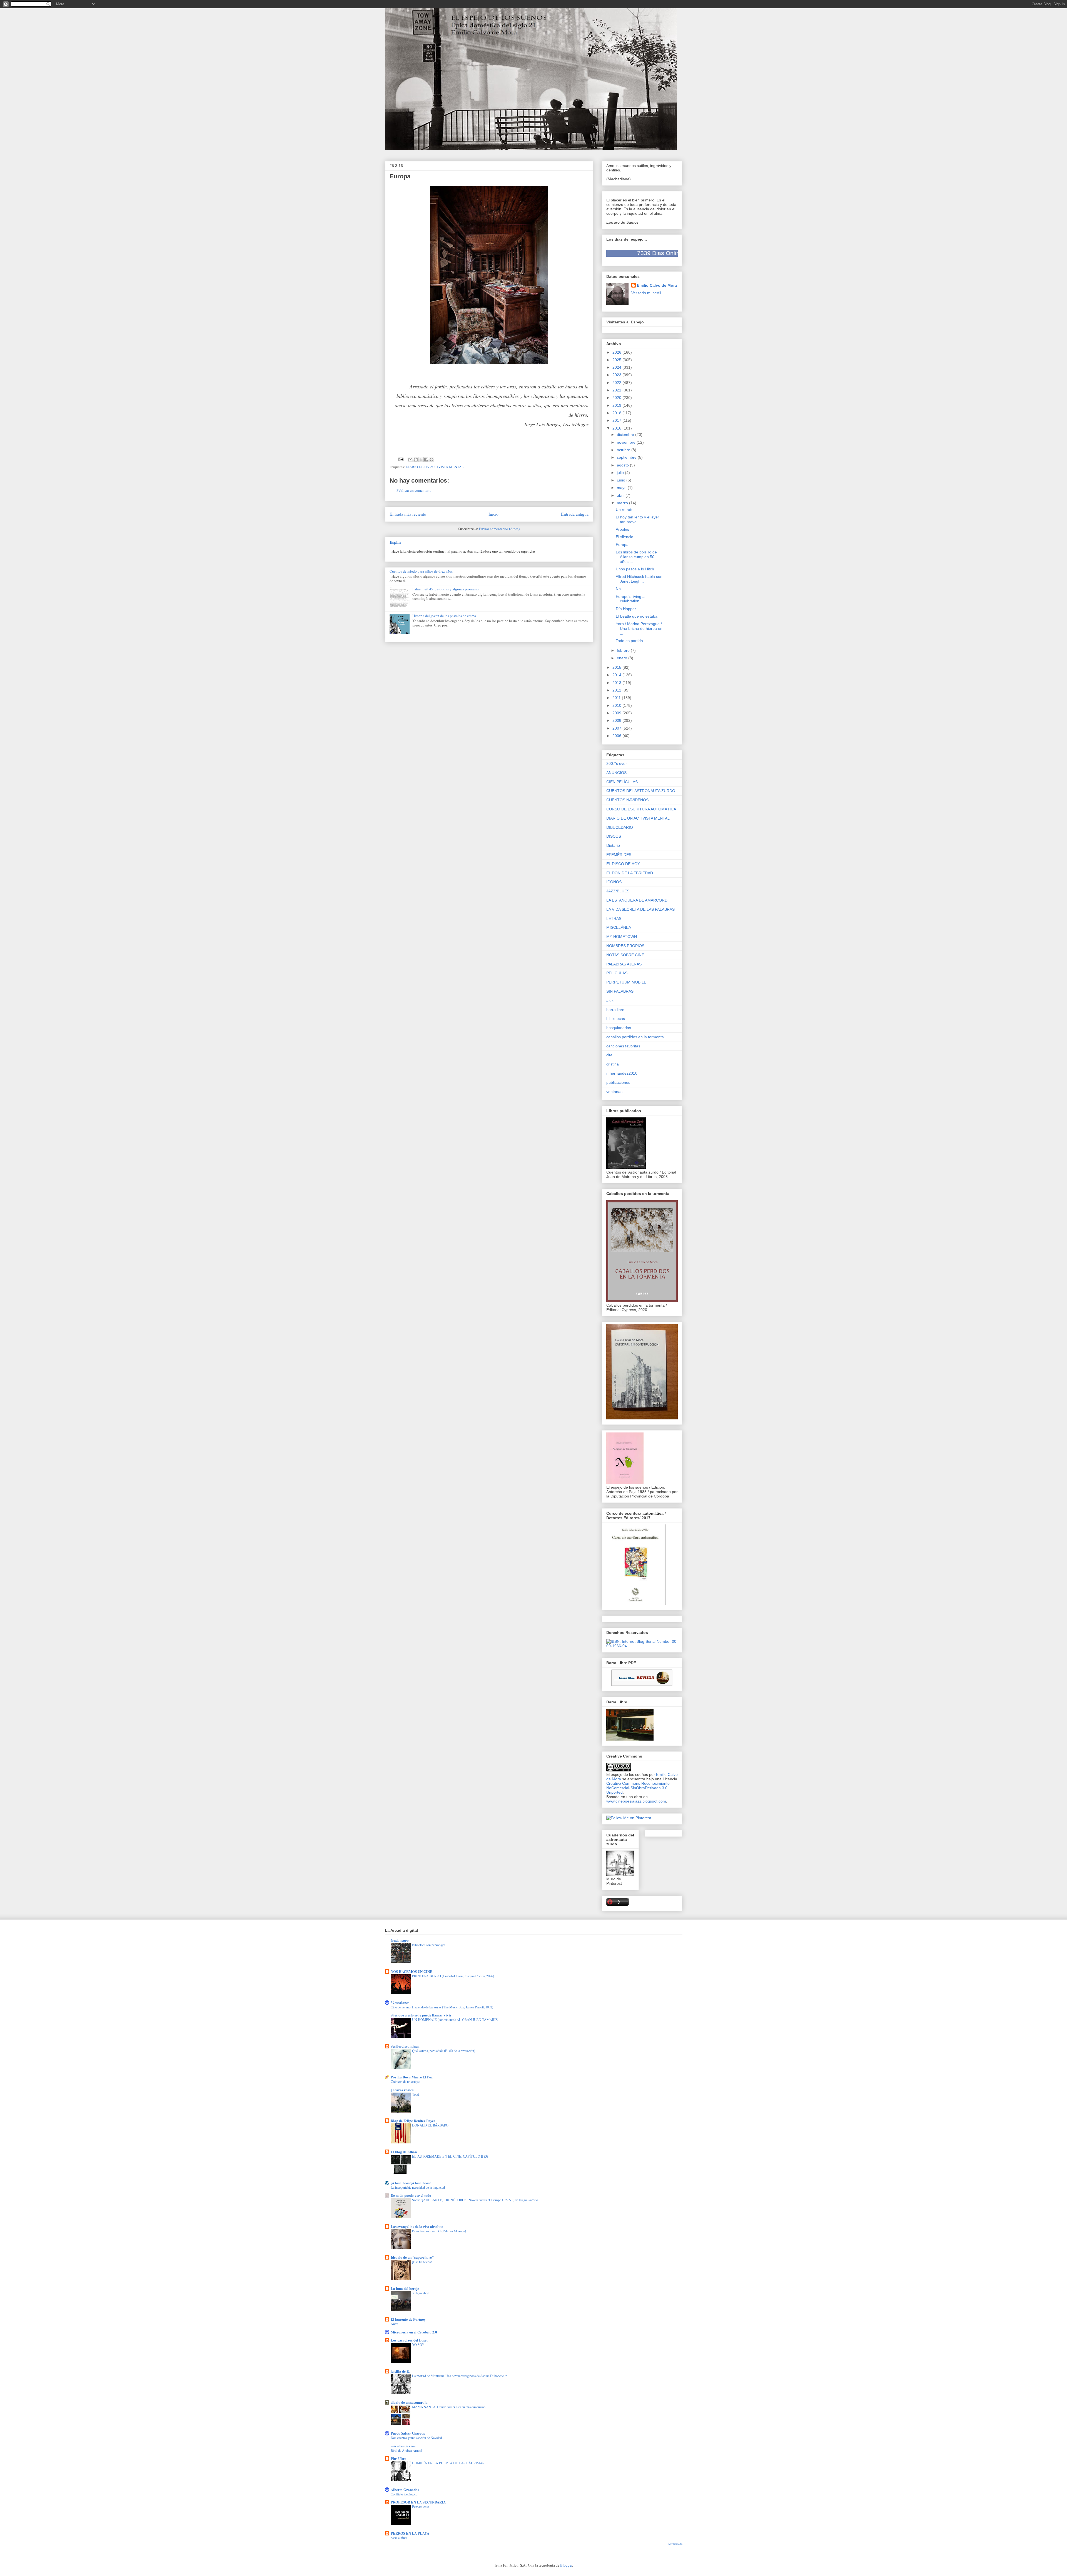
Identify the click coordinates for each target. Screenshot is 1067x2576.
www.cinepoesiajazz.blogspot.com (636, 1801)
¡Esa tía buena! (422, 2262)
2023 (617, 375)
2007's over (617, 763)
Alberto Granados (405, 2489)
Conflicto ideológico (404, 2494)
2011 (617, 698)
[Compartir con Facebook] (426, 460)
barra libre (615, 1010)
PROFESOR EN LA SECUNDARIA (418, 2502)
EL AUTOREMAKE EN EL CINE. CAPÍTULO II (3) (450, 2156)
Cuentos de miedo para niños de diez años (421, 571)
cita (609, 1055)
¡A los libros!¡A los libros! (411, 2183)
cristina (613, 1064)
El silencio (625, 537)
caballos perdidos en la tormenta (635, 1037)
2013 (617, 683)
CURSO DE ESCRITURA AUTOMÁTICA (641, 809)
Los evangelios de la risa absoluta (417, 2226)
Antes (395, 2324)
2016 (617, 428)
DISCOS (614, 836)
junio (622, 480)
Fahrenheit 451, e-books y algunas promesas (446, 589)
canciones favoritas (623, 1046)
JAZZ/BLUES (618, 891)
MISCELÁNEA (619, 927)
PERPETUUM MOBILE (626, 982)
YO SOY (418, 2345)
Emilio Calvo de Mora (657, 285)
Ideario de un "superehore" (412, 2257)
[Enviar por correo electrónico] (410, 460)
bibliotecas (616, 1019)
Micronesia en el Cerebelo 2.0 (414, 2332)
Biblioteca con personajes (429, 1945)
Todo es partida (629, 641)
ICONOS (614, 882)
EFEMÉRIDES (619, 855)
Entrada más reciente (408, 514)
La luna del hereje (405, 2288)
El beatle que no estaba (637, 616)
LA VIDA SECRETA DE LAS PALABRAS (640, 909)
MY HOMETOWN (622, 937)
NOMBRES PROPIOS (625, 946)
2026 (617, 352)
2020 (617, 398)
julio (621, 473)
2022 (617, 383)
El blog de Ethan (404, 2152)
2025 (617, 360)
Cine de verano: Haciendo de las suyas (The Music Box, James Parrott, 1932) (442, 2007)
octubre (624, 450)
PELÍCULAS (617, 973)
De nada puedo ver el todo (411, 2195)
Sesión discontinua (405, 2046)
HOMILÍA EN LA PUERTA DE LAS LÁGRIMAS (448, 2463)
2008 (617, 720)
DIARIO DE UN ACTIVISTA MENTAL (435, 467)
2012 (617, 690)
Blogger (566, 2565)
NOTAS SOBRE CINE (625, 955)
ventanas (614, 1092)
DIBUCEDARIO (620, 827)
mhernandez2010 (622, 1073)
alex (610, 1000)
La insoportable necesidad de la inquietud (418, 2187)
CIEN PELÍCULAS (622, 782)
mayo (622, 488)
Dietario (613, 845)
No (618, 589)
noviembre (627, 442)
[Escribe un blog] (416, 460)
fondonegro (400, 1940)
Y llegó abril (420, 2293)
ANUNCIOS (616, 773)
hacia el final (399, 2538)
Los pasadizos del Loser (409, 2340)
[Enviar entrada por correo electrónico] (401, 459)
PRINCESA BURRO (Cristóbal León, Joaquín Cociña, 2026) (453, 1976)
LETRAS (614, 918)
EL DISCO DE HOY (623, 864)
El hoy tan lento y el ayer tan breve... (637, 519)
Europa (622, 545)
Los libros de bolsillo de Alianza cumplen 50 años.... (636, 557)
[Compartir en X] (421, 460)
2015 (617, 667)
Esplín (395, 542)
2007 (617, 728)
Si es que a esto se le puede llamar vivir (421, 2015)
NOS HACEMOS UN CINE (412, 1971)
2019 (617, 405)
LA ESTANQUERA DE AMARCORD (637, 900)
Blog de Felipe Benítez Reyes (413, 2121)
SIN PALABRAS (620, 991)
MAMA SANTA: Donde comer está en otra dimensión (449, 2407)
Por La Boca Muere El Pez (412, 2077)
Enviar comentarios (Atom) (499, 529)
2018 (617, 413)
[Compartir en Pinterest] (432, 460)
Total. (416, 2094)
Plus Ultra (399, 2458)
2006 (617, 736)
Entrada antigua (575, 514)
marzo (623, 503)
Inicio (493, 514)
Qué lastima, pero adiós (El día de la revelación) (444, 2051)
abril (621, 495)
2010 (617, 705)
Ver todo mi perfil (646, 293)
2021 (617, 390)
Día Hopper (626, 609)
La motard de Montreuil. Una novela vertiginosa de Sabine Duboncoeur (459, 2376)
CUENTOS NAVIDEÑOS (627, 800)
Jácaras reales (402, 2090)
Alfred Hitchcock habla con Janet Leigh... (639, 579)
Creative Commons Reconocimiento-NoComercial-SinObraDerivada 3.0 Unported (639, 1788)
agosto (623, 465)
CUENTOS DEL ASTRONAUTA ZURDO (641, 791)
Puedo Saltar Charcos (408, 2433)
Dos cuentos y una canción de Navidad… (418, 2438)
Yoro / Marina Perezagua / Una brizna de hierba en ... (639, 628)
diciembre (626, 435)
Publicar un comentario (414, 490)
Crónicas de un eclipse (405, 2081)
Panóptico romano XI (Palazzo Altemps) (439, 2231)
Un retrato (625, 510)
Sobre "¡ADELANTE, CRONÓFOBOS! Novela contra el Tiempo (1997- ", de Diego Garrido (475, 2200)
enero (623, 658)
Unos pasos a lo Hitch (635, 569)
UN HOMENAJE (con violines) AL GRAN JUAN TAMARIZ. (455, 2020)
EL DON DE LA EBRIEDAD (630, 873)
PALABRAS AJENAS (624, 964)
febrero (624, 650)
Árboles (622, 529)
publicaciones (618, 1082)
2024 (617, 367)
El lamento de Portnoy (408, 2319)
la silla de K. (400, 2371)
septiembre (627, 457)
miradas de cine (403, 2446)
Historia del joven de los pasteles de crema (444, 616)
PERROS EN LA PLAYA (410, 2533)
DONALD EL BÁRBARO (430, 2125)
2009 (617, 713)
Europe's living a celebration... (630, 599)
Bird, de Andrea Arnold (406, 2450)
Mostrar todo (675, 2544)
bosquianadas (619, 1028)
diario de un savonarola (409, 2402)
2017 (617, 420)
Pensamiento (421, 2507)
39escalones (400, 2002)
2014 (617, 675)
